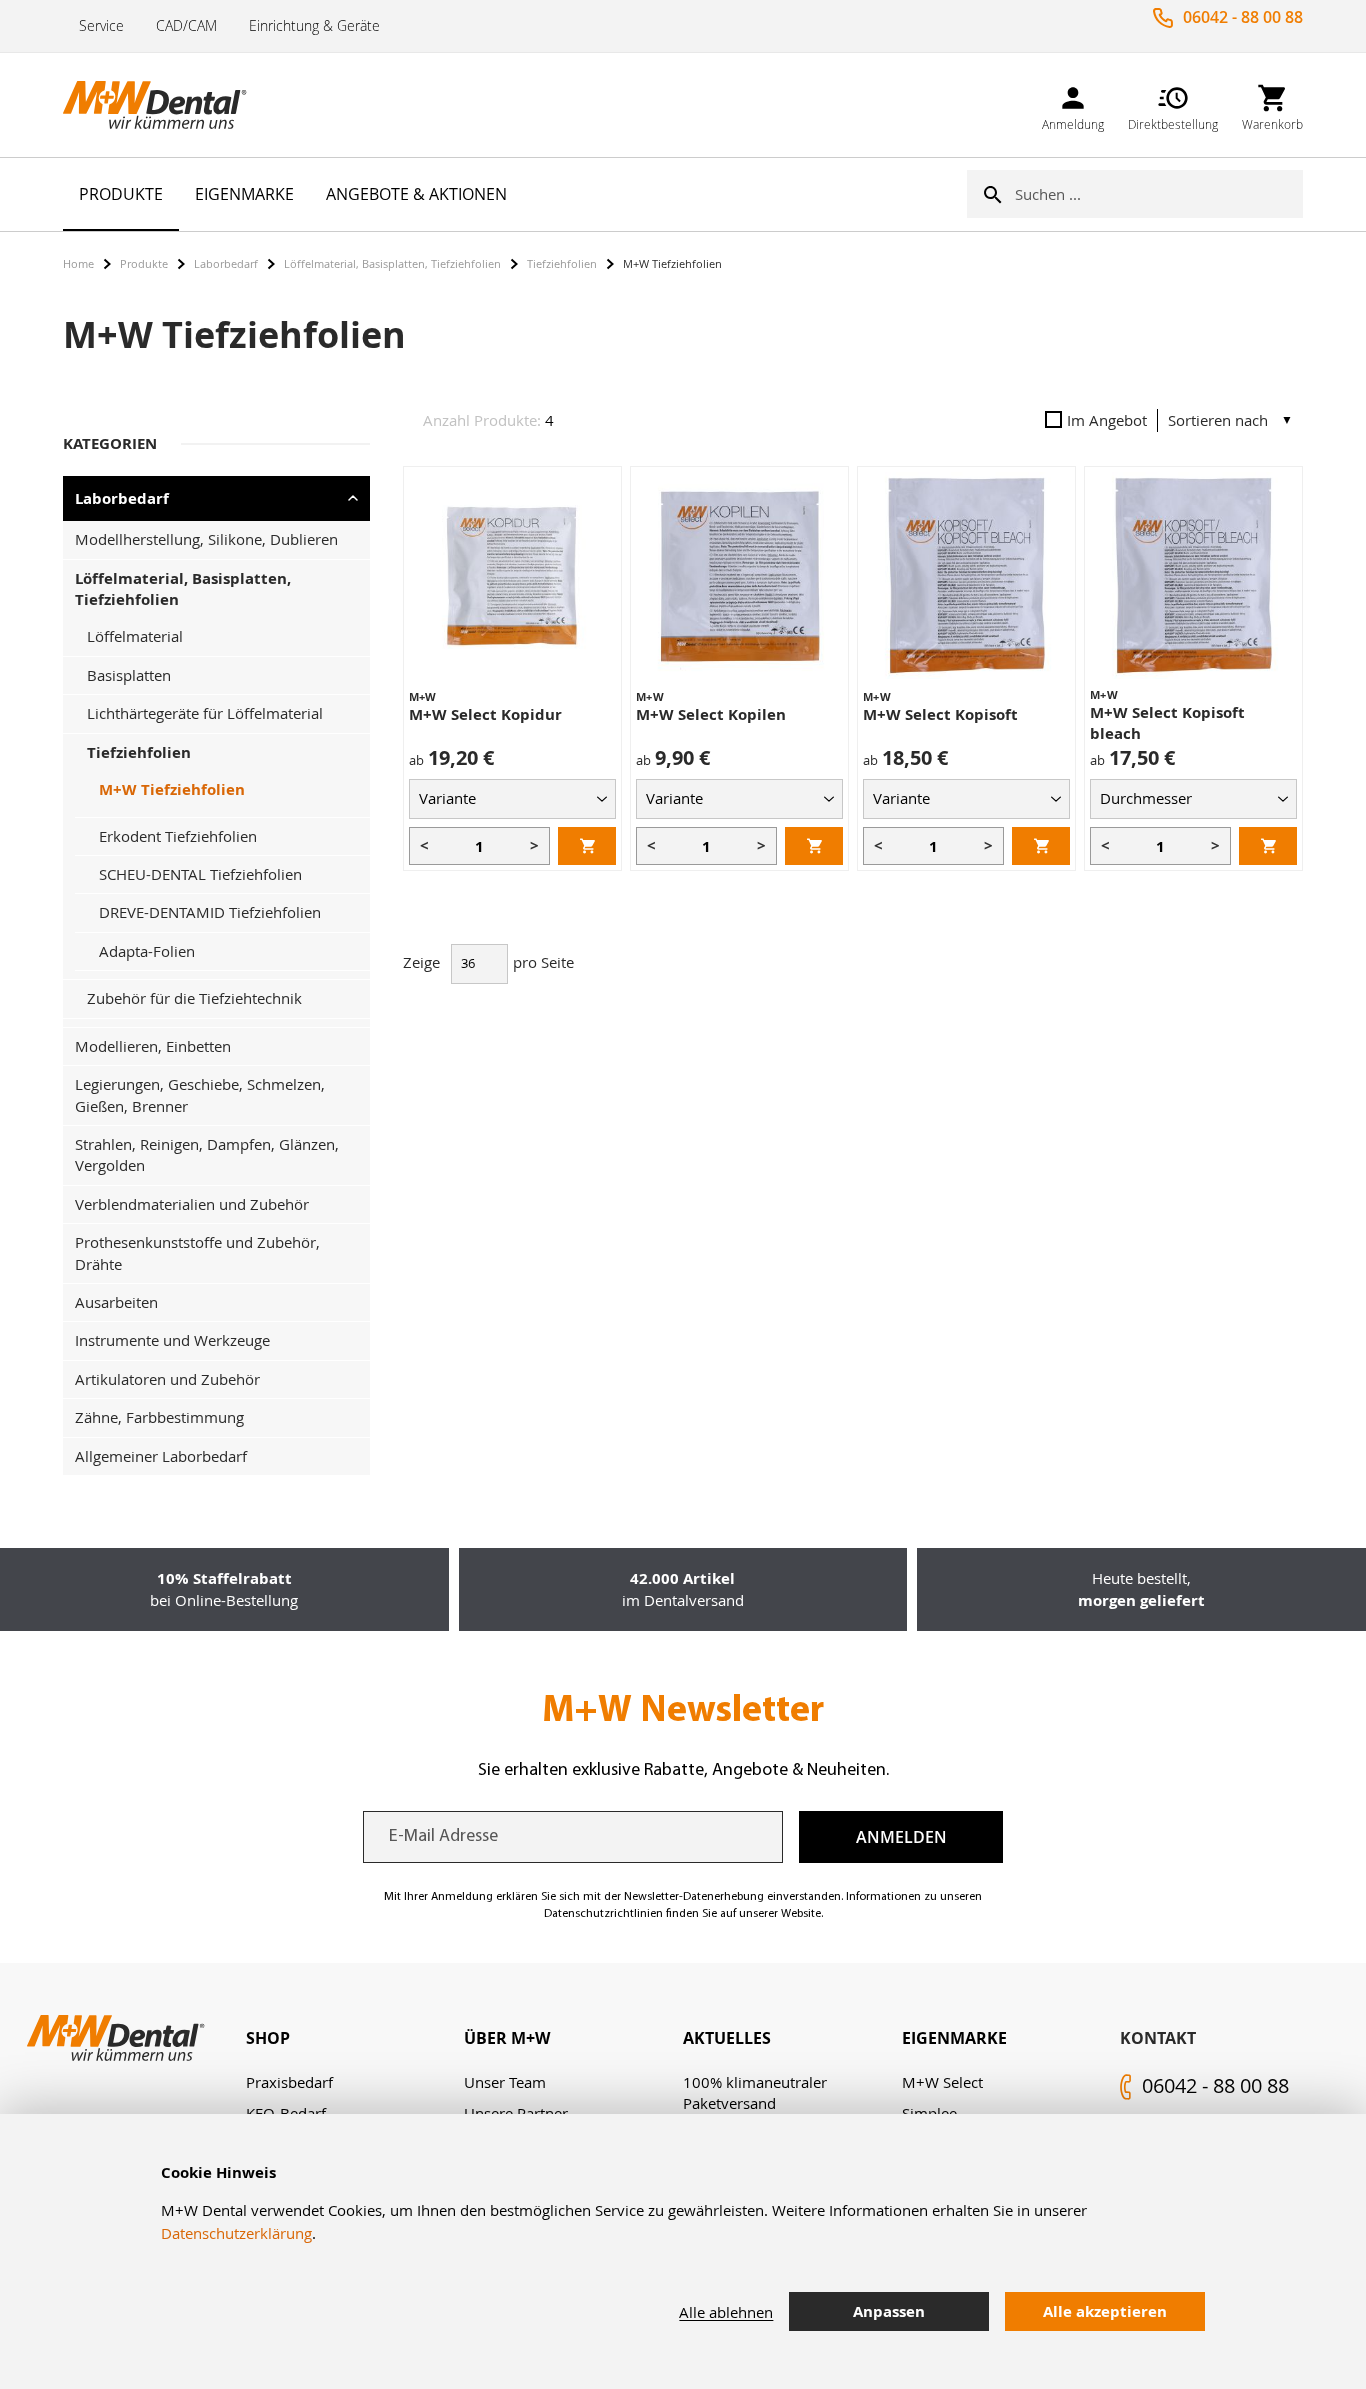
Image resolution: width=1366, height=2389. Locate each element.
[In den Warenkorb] (587, 846)
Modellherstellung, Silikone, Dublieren (206, 539)
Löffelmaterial (135, 636)
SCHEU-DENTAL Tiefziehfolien (200, 874)
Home (78, 263)
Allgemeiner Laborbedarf (161, 1456)
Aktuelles (727, 2038)
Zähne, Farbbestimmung (159, 1417)
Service (101, 25)
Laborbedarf (226, 263)
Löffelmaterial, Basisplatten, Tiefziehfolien (392, 263)
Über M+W (507, 2038)
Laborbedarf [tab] (122, 498)
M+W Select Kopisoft (940, 714)
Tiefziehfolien (562, 263)
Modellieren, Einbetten (153, 1046)
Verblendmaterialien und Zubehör (192, 1204)
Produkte (144, 263)
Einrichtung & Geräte (314, 25)
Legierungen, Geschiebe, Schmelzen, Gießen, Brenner (200, 1094)
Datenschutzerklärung (236, 2233)
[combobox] (1159, 194)
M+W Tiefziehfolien (172, 789)
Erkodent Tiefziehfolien (178, 836)
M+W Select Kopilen (711, 714)
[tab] (355, 2038)
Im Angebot (1107, 420)
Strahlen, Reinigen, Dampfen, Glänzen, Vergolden (207, 1154)
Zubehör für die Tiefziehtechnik (194, 998)
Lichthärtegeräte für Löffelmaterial (205, 713)
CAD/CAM (186, 25)
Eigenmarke (954, 2038)
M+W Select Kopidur (485, 714)
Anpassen (889, 2311)
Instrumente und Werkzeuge (172, 1340)
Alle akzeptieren (1105, 2311)
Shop (268, 2038)
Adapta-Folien (147, 951)
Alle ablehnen (726, 2312)
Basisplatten (129, 675)
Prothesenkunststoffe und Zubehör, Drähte (197, 1252)
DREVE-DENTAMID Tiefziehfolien (210, 912)
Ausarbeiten (116, 1302)
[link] (1073, 104)
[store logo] (163, 105)
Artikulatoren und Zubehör (167, 1379)
